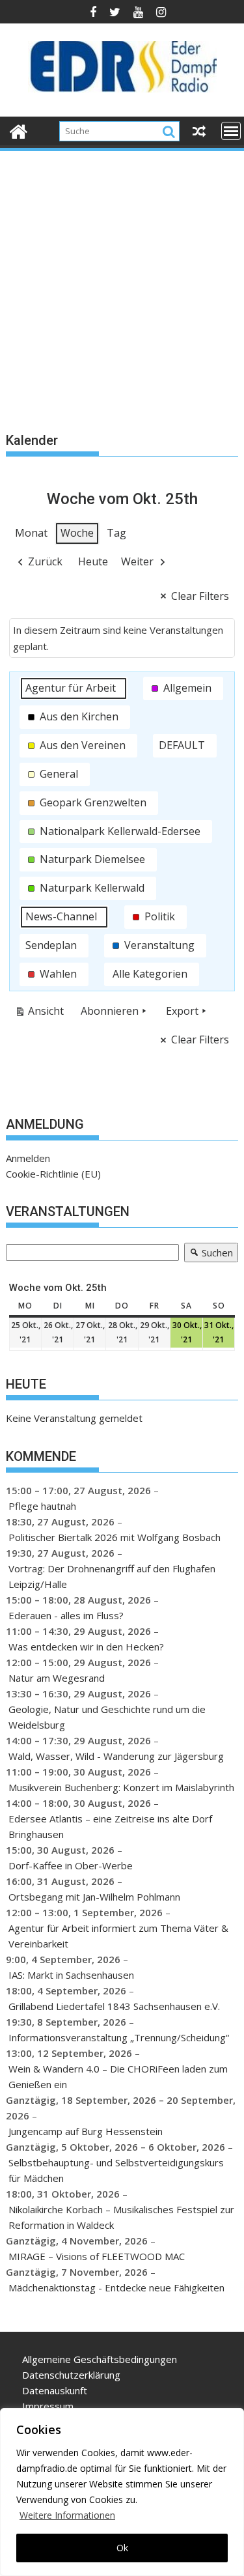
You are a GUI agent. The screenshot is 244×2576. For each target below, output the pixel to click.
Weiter (137, 561)
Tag (116, 533)
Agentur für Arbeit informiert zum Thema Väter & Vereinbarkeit (118, 1936)
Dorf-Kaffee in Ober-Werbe (71, 1865)
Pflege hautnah (42, 1506)
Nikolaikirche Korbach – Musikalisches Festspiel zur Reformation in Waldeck (121, 2217)
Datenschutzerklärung (71, 2375)
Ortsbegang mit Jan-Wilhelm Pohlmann (94, 1897)
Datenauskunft (55, 2390)
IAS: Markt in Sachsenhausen (71, 1975)
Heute (93, 561)
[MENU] (231, 131)
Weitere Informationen (67, 2515)
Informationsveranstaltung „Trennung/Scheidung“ (119, 2037)
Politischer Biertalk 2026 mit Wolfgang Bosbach (115, 1537)
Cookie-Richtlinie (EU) (53, 1174)
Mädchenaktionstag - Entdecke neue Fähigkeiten (116, 2287)
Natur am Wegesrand (57, 1678)
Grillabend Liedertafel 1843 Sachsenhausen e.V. (114, 2006)
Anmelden (28, 1158)
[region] (122, 2492)
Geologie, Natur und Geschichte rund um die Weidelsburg (107, 1717)
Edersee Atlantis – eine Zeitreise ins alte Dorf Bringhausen (110, 1826)
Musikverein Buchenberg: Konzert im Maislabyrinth (121, 1787)
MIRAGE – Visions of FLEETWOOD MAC (97, 2256)
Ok (122, 2548)
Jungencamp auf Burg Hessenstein (86, 2131)
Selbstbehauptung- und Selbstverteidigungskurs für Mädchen (116, 2170)
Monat (31, 533)
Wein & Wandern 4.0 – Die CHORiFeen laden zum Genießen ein (118, 2076)
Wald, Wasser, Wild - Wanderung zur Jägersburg (116, 1756)
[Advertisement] (122, 282)
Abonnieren (110, 1011)
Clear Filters (200, 596)
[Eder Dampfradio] (19, 130)
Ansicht (42, 1013)
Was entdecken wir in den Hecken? (86, 1647)
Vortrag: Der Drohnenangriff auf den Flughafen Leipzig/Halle (112, 1576)
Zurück (45, 561)
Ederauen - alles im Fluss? (66, 1615)
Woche (77, 533)
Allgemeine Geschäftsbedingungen (100, 2359)
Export (182, 1011)
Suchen (209, 1254)
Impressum (48, 2406)
